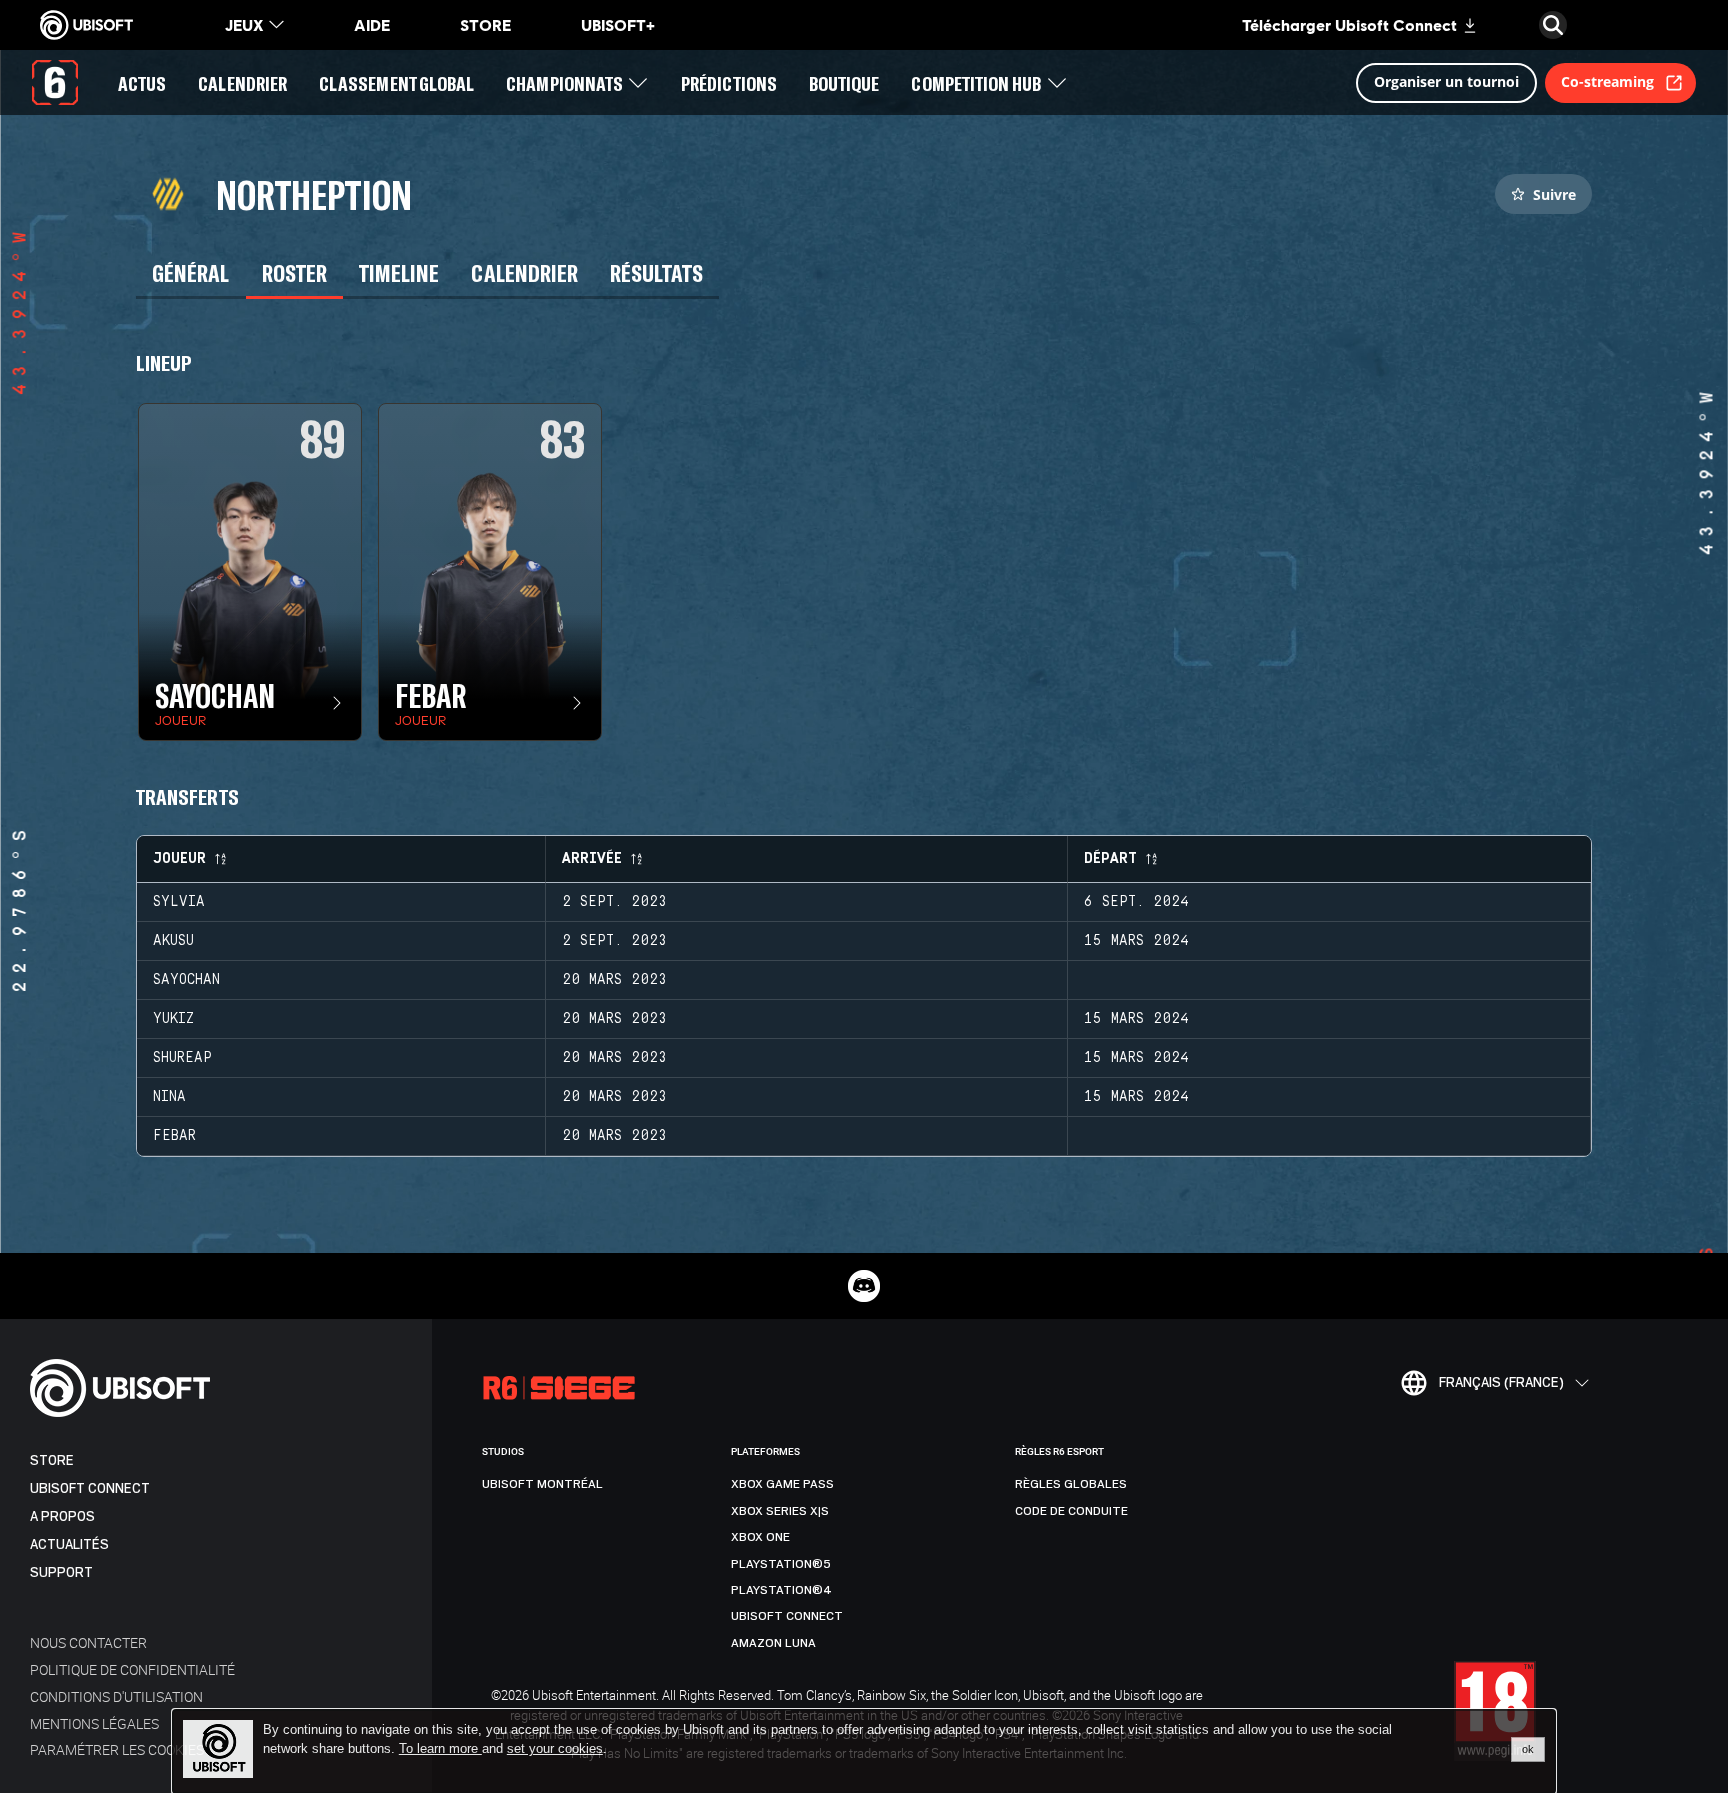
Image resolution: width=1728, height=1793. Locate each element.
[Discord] (864, 1286)
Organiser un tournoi (1446, 81)
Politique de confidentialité (132, 1669)
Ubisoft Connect (90, 1488)
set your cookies (555, 1749)
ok (1528, 1749)
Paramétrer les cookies (117, 1749)
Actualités (69, 1544)
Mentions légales (94, 1723)
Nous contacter (88, 1642)
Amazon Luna (773, 1643)
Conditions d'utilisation (116, 1696)
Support (61, 1572)
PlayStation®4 (781, 1590)
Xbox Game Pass (782, 1484)
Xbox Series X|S (780, 1511)
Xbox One (760, 1537)
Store (52, 1460)
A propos (62, 1516)
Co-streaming (1607, 81)
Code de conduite (1071, 1511)
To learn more (440, 1748)
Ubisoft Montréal (542, 1484)
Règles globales (1071, 1484)
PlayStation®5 (781, 1564)
